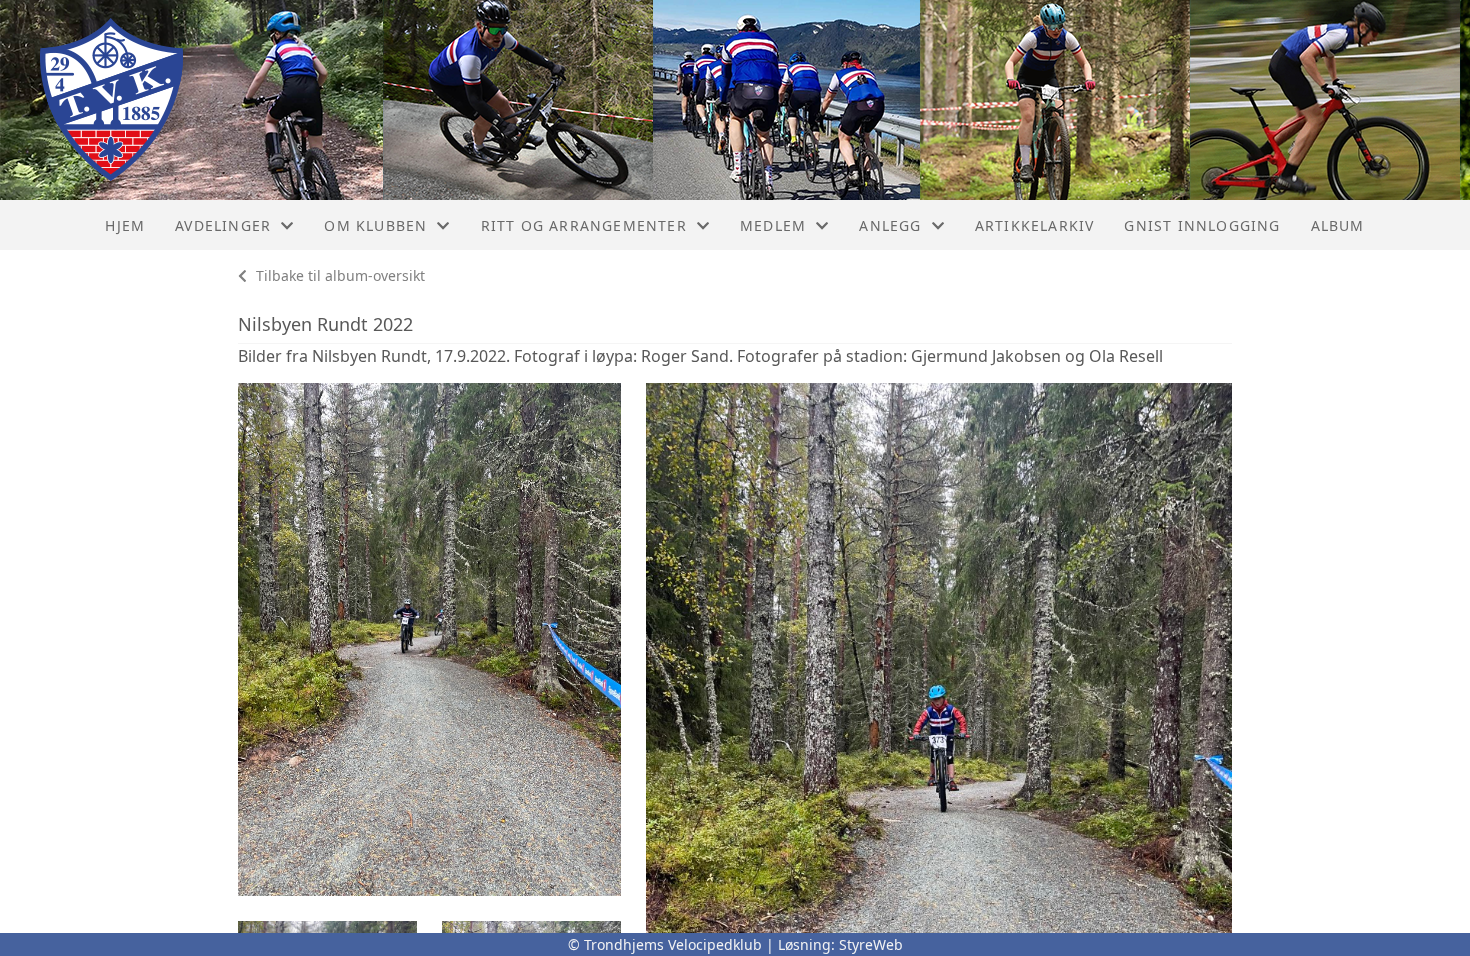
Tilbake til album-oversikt (338, 275)
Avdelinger (223, 225)
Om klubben (375, 225)
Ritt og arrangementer (584, 225)
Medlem (773, 225)
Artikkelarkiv (1035, 225)
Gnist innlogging (1202, 225)
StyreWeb (871, 944)
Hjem (125, 225)
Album (1338, 225)
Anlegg (890, 225)
